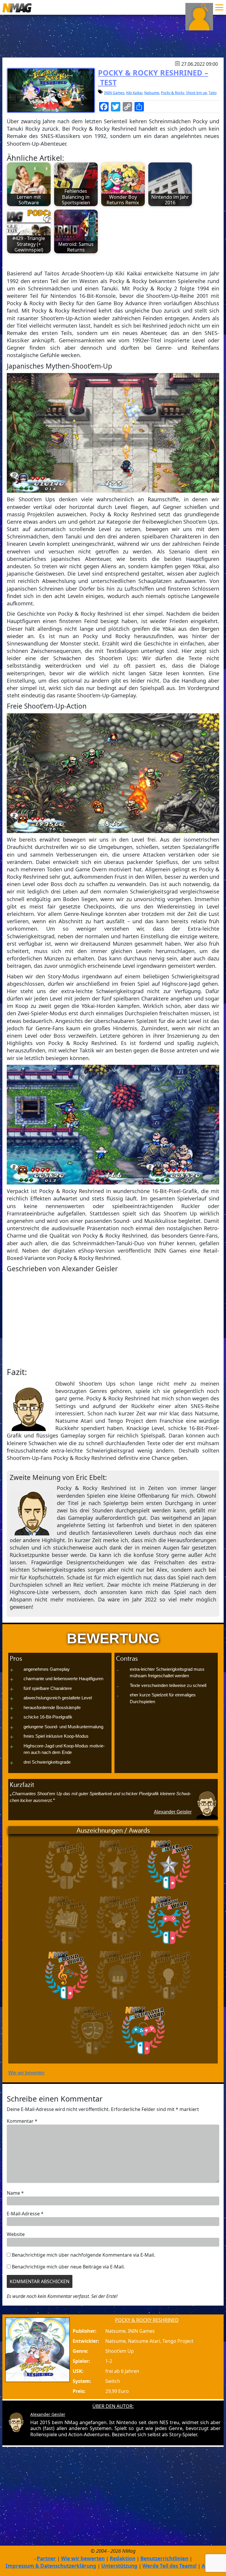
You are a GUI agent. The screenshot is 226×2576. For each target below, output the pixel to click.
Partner (46, 2558)
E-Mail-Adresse (25, 2214)
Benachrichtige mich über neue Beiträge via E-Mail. (68, 2267)
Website (16, 2234)
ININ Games (114, 93)
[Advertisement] (113, 1320)
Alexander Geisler (173, 1812)
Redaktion (123, 2558)
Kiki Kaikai (134, 93)
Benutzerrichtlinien (164, 2558)
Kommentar (22, 2121)
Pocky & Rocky (173, 93)
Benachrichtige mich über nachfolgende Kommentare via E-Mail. (83, 2255)
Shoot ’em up (196, 93)
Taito (213, 93)
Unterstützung (119, 2566)
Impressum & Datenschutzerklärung (51, 2566)
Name (15, 2193)
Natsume (152, 93)
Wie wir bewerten (26, 2073)
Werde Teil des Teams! (169, 2566)
